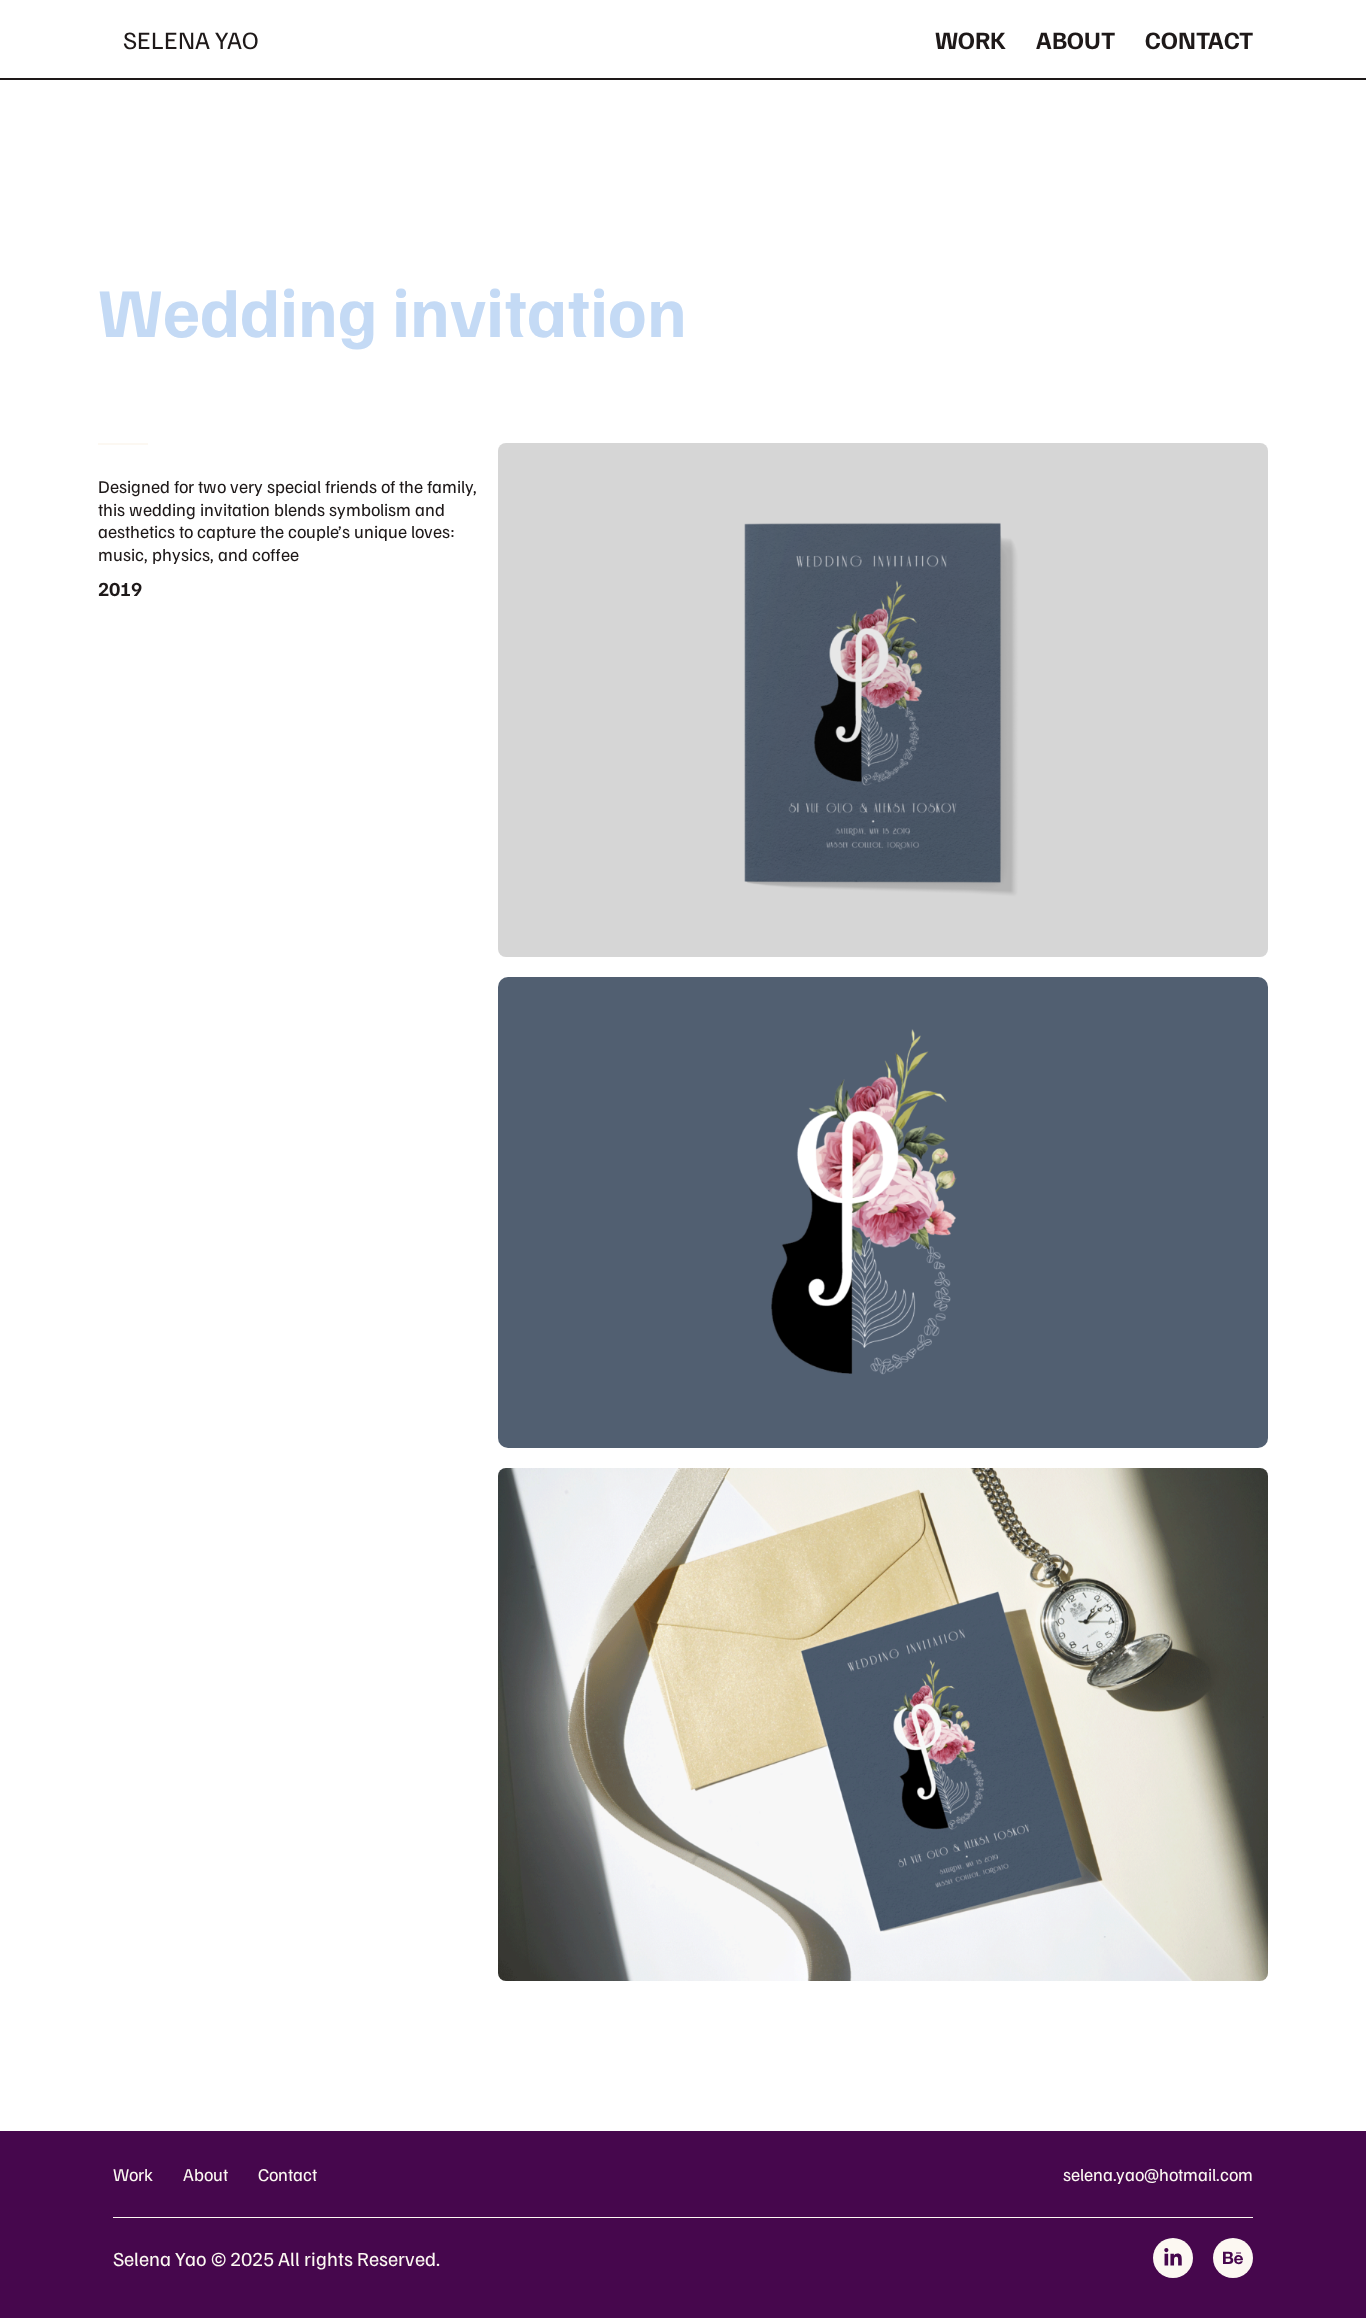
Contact (1199, 39)
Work (970, 39)
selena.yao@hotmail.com (1158, 2174)
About (1075, 39)
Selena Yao (190, 39)
